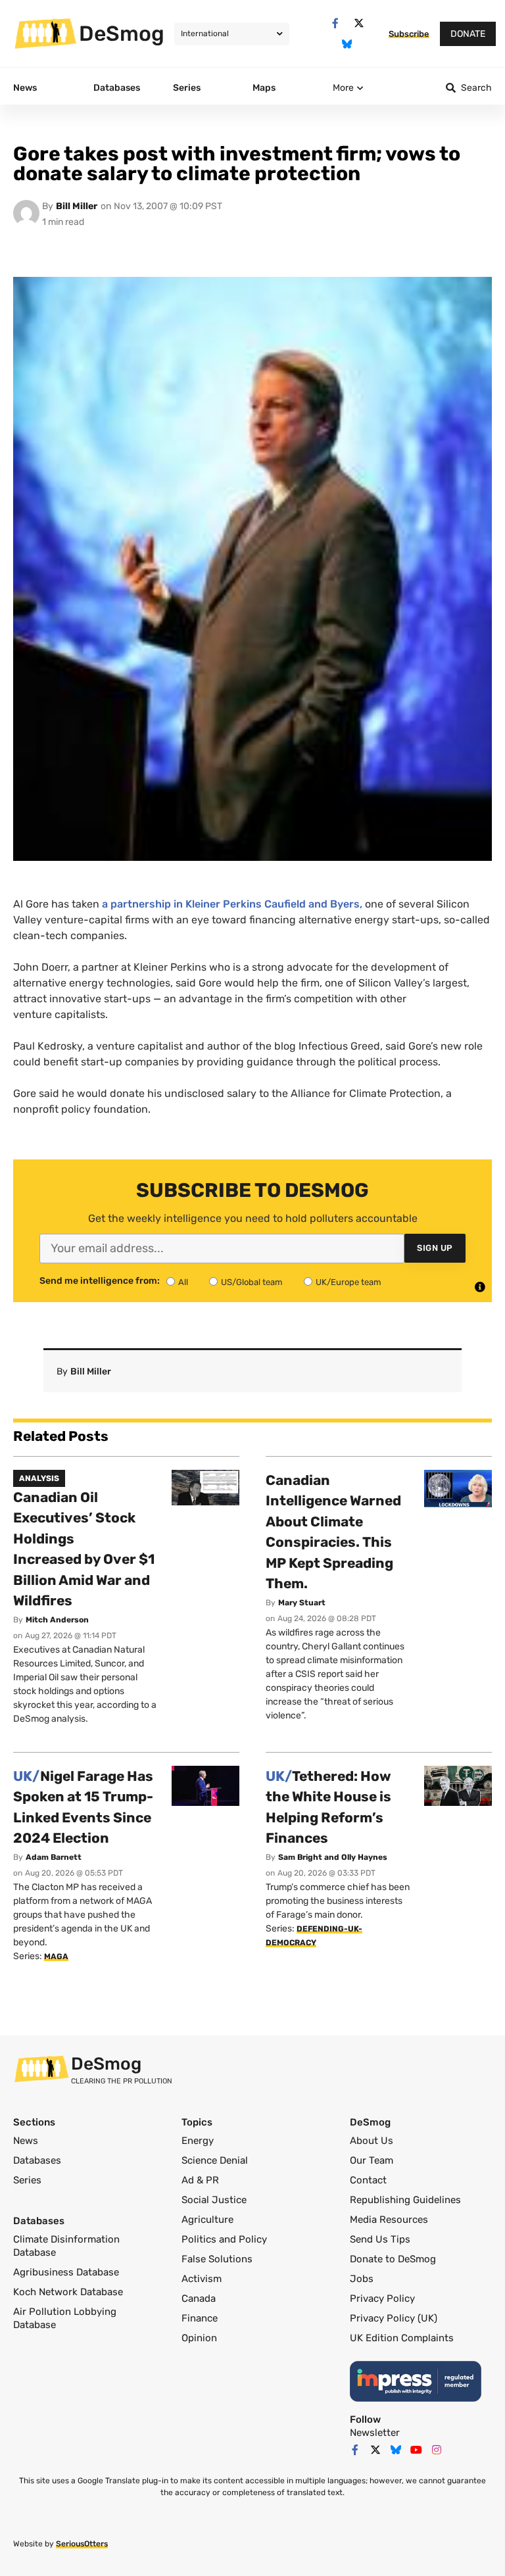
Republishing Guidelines (405, 2200)
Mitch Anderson (57, 1620)
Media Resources (389, 2220)
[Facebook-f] (335, 23)
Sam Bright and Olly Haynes (333, 1857)
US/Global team (252, 1282)
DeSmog (122, 34)
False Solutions (217, 2259)
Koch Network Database (68, 2292)
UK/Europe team (349, 1282)
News (26, 2141)
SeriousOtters (82, 2544)
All (183, 1282)
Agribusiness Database (66, 2272)
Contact (368, 2180)
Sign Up (435, 1248)
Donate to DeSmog (393, 2259)
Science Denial (215, 2160)
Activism (202, 2279)
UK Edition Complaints (402, 2338)
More (343, 88)
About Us (372, 2141)
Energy (198, 2141)
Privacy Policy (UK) (394, 2318)
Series (27, 2180)
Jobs (362, 2279)
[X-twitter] (359, 23)
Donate (468, 34)
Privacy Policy (382, 2298)
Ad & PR (200, 2180)
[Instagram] (437, 2450)
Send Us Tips (380, 2239)
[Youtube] (416, 2450)
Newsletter (375, 2433)
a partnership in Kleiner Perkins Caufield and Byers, (232, 904)
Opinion (199, 2338)
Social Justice (214, 2200)
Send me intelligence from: (100, 1281)
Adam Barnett (54, 1857)
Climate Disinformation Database (66, 2246)
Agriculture (207, 2220)
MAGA (56, 1956)
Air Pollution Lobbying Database (65, 2318)
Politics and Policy (224, 2239)
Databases (37, 2160)
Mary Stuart (302, 1603)
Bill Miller (77, 206)
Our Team (372, 2160)
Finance (200, 2318)
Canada (199, 2298)
